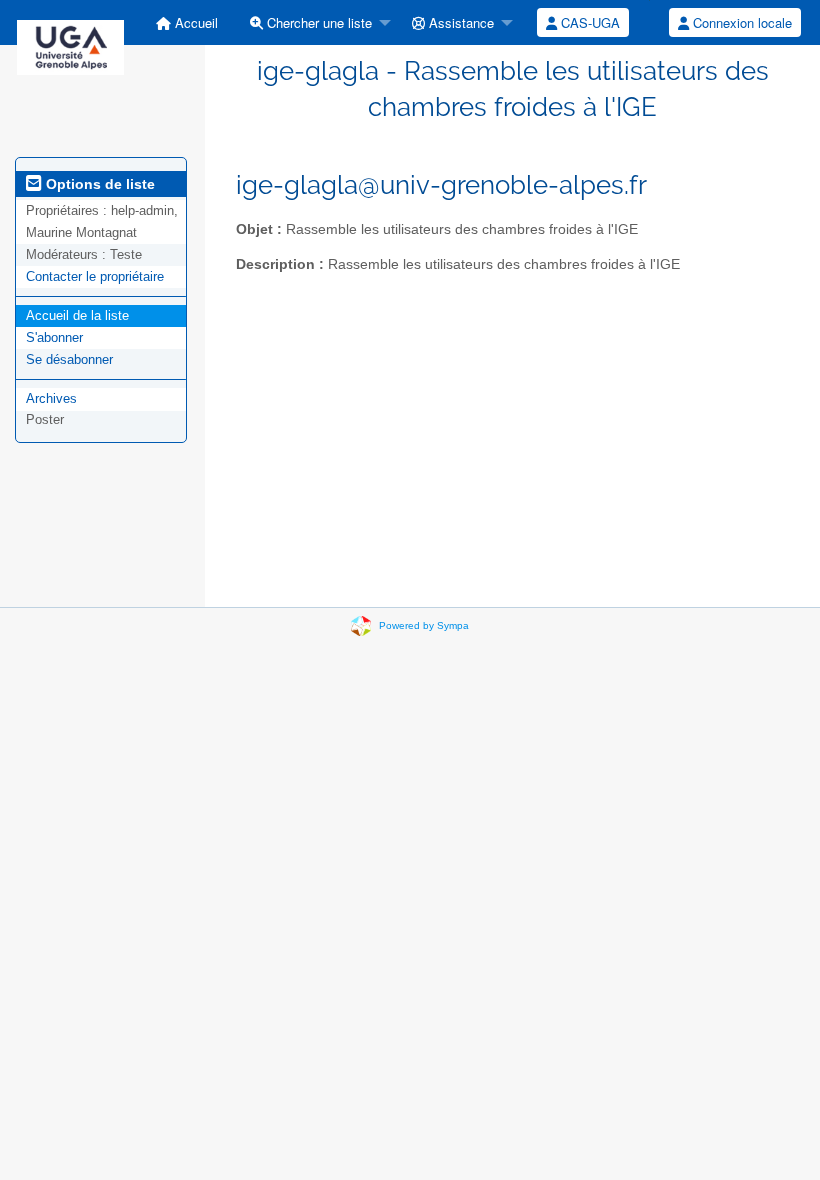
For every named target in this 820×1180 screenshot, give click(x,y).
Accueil (194, 22)
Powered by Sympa (424, 625)
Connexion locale (740, 22)
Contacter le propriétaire (95, 276)
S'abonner (54, 337)
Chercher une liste (317, 22)
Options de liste (98, 184)
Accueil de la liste (77, 315)
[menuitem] (187, 22)
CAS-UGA (588, 22)
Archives (51, 398)
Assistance (459, 22)
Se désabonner (69, 359)
